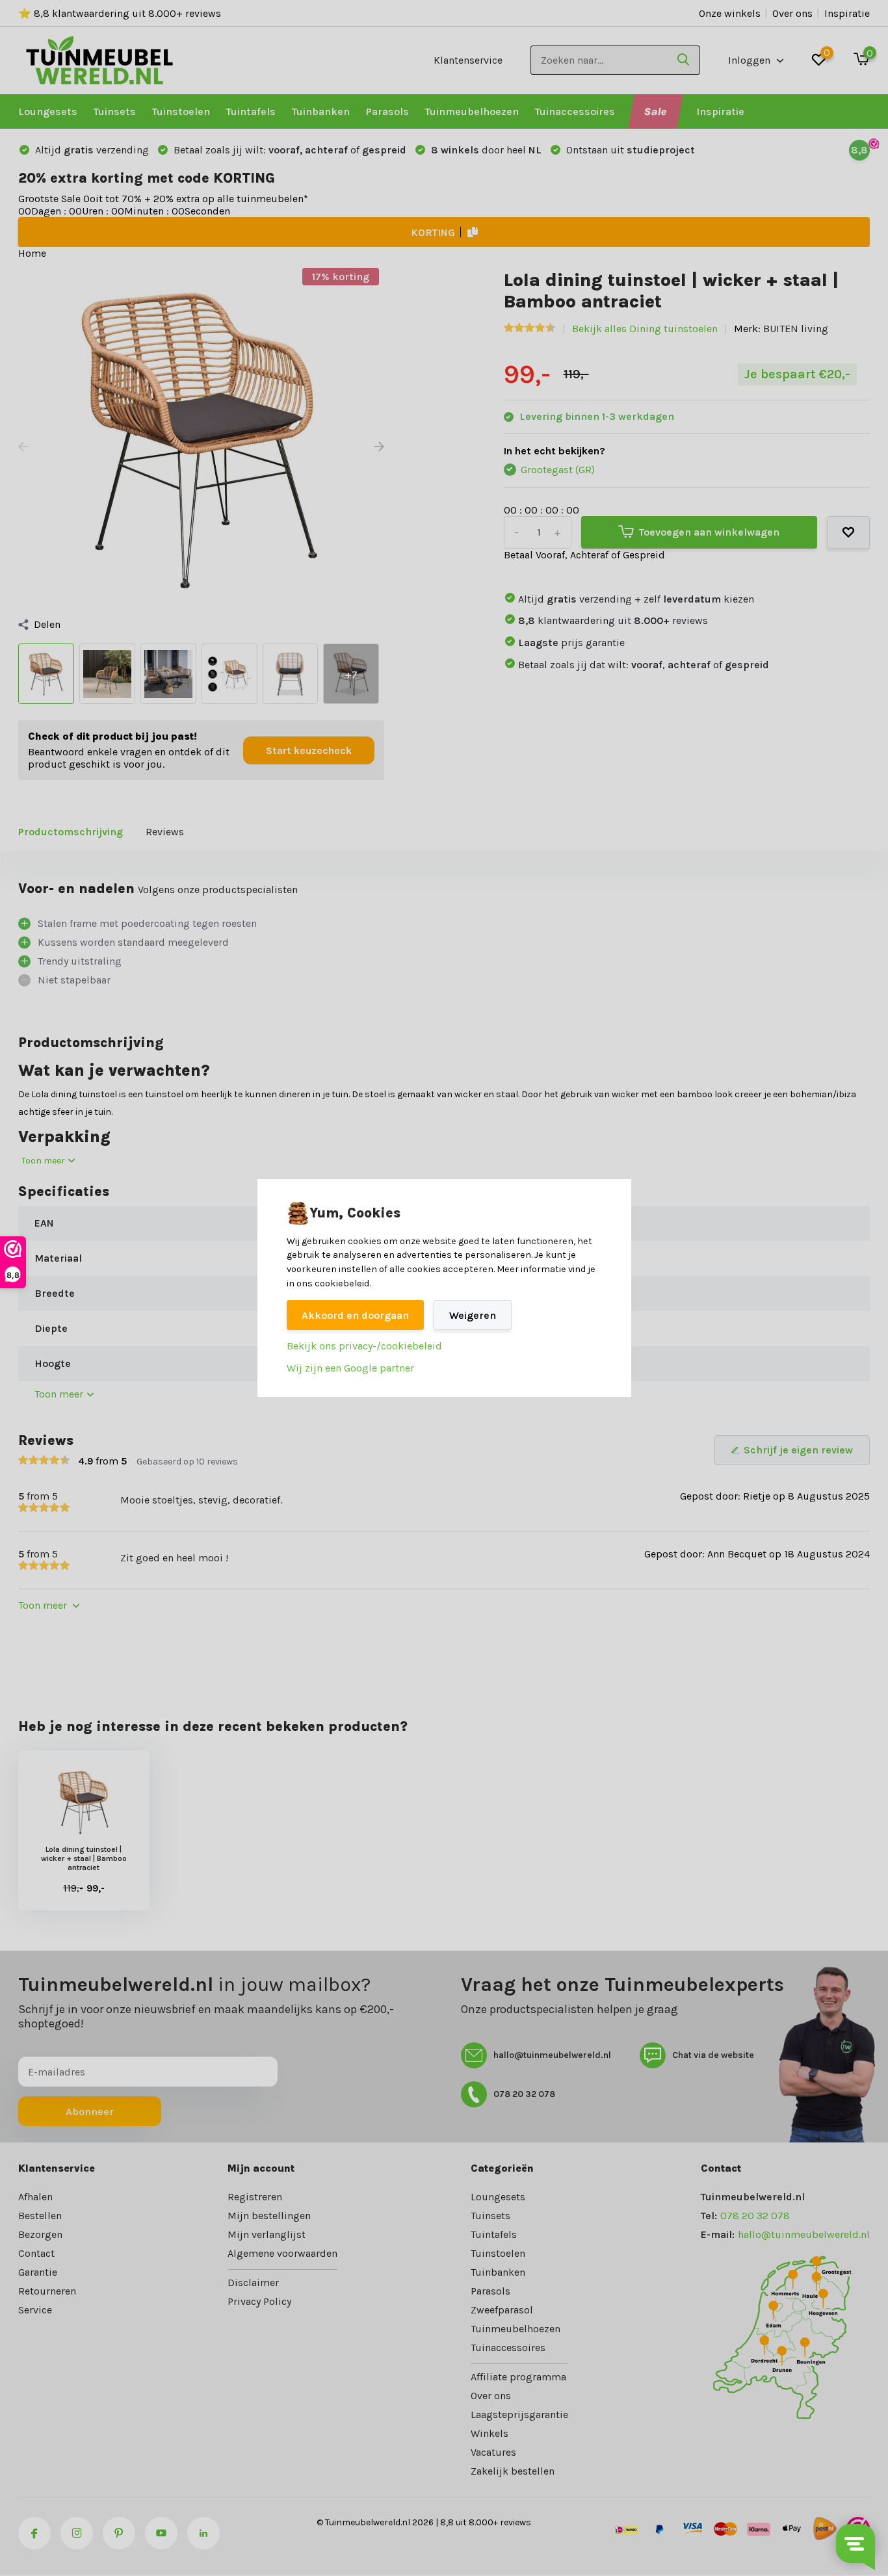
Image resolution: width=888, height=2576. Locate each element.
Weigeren (473, 1315)
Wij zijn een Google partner (350, 1368)
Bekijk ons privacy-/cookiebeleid (364, 1346)
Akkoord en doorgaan (355, 1315)
